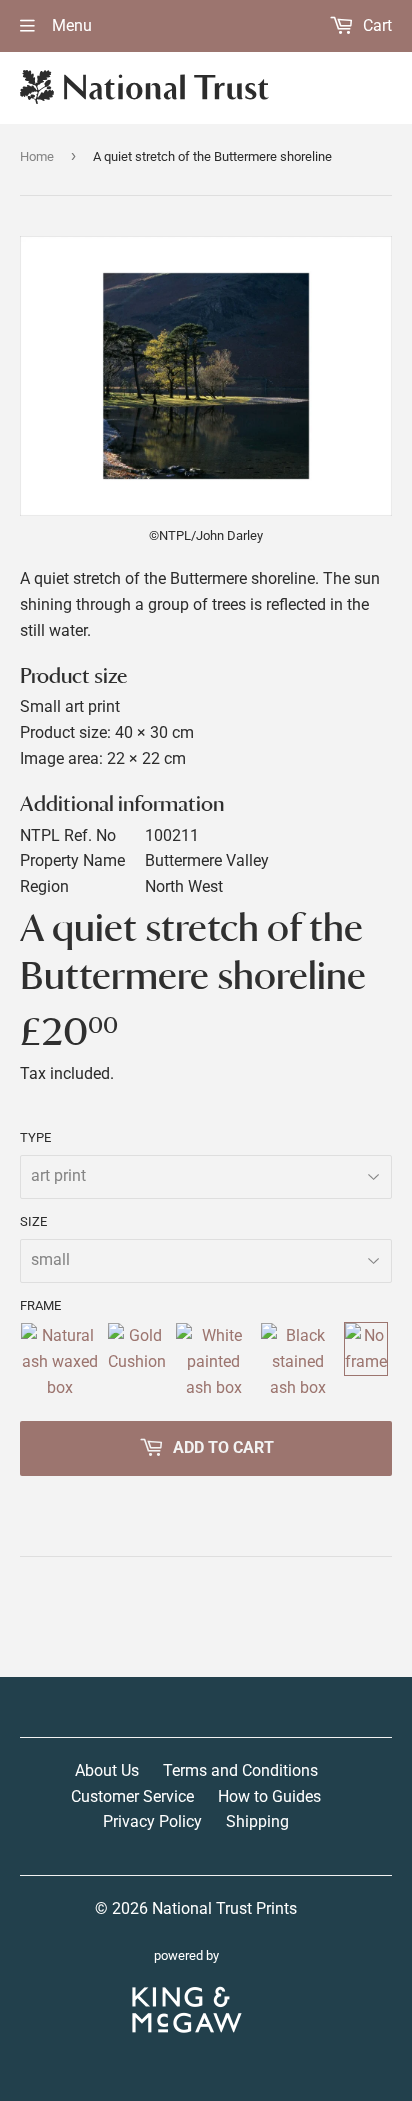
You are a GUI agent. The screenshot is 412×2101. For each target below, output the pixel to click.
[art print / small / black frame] (298, 1361)
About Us (107, 1770)
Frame (40, 1305)
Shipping (257, 1821)
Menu (70, 25)
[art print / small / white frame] (213, 1361)
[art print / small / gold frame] (137, 1361)
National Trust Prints (224, 1908)
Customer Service (132, 1796)
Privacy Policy (152, 1821)
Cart (375, 25)
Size (33, 1221)
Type (35, 1137)
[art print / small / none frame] (366, 1361)
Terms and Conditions (240, 1770)
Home (37, 156)
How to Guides (269, 1796)
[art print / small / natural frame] (59, 1361)
